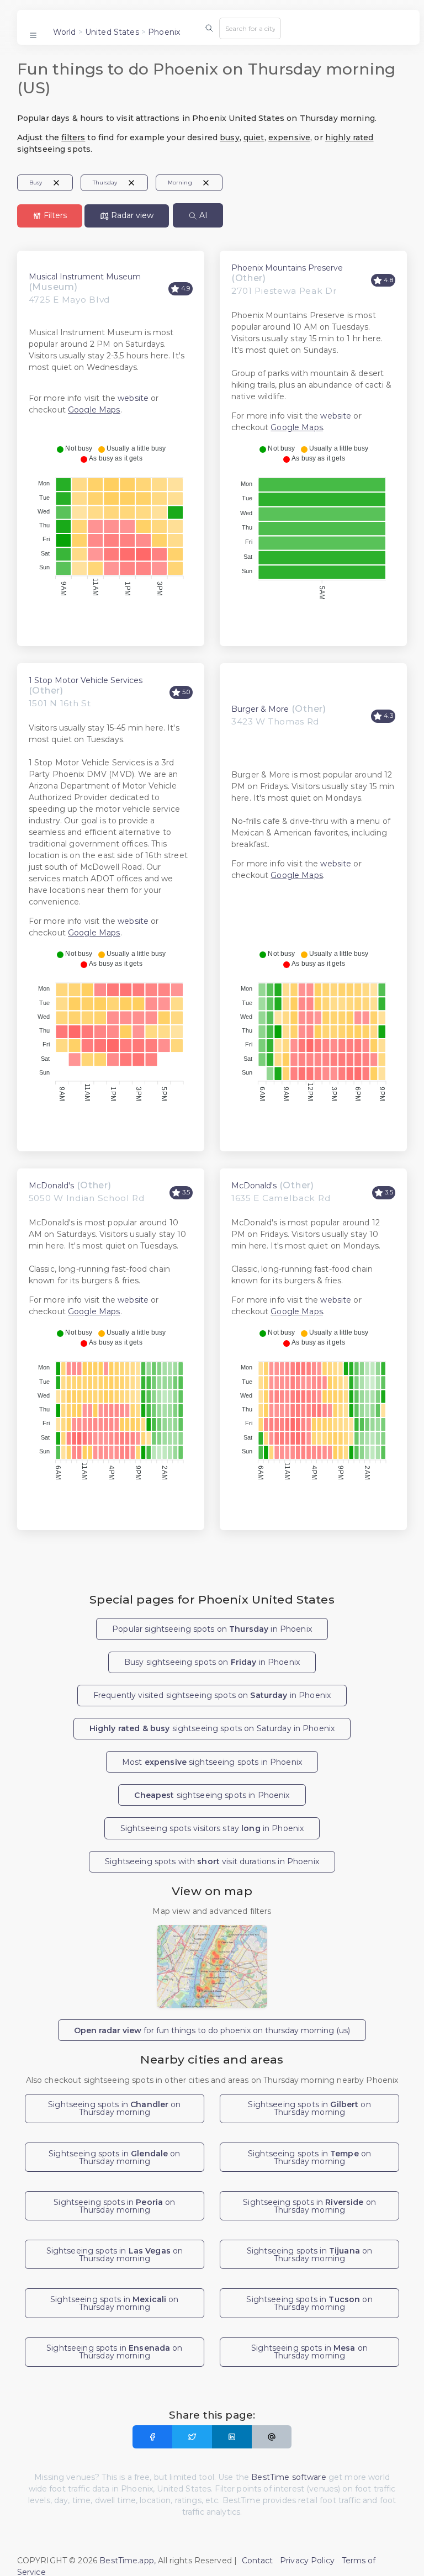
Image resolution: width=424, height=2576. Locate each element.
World (65, 32)
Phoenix (164, 32)
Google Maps (94, 410)
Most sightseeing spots (212, 1762)
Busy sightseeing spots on (212, 1662)
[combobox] (250, 28)
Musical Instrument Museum (85, 277)
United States (112, 32)
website (133, 398)
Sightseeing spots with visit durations (212, 1861)
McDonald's (51, 1186)
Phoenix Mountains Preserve (287, 268)
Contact (258, 2561)
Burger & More (260, 709)
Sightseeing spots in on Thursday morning (115, 2108)
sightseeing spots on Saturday (212, 1728)
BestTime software (288, 2477)
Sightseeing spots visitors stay (212, 1828)
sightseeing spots (212, 1795)
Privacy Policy (307, 2561)
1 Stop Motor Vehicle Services (86, 680)
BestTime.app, (128, 2561)
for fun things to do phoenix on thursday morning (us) (212, 2030)
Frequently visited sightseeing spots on (212, 1695)
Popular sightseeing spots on (212, 1629)
